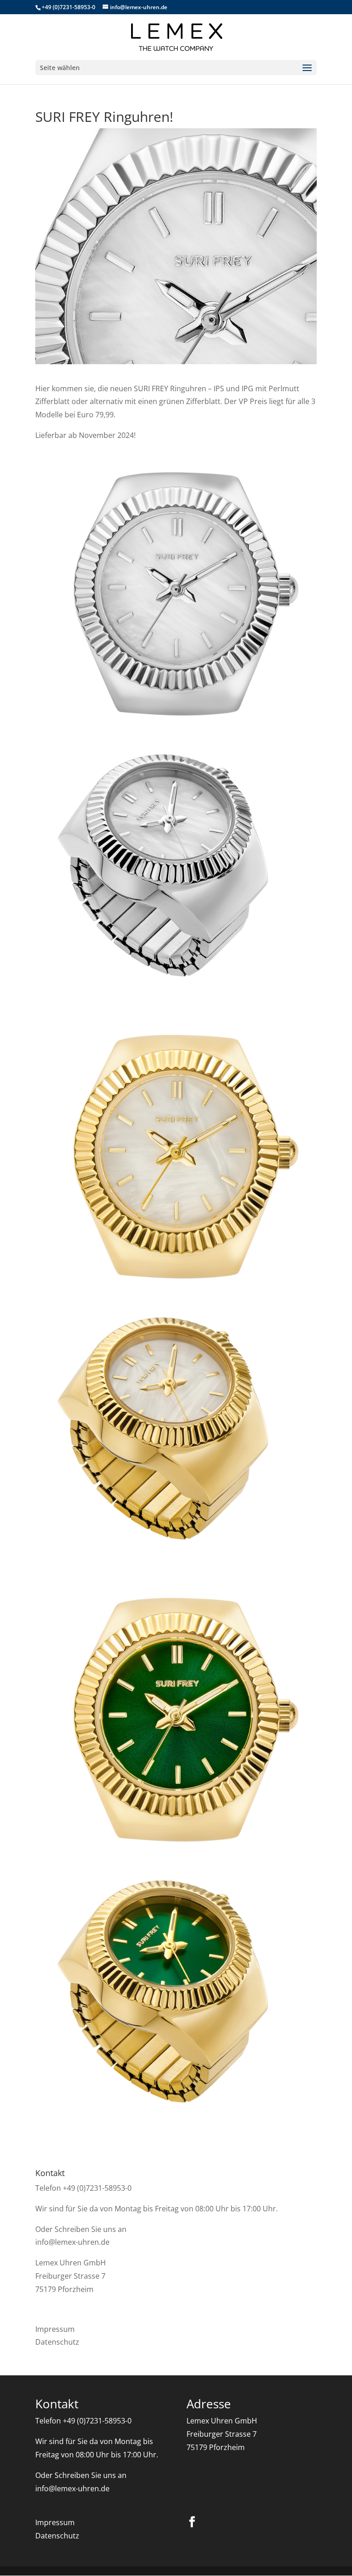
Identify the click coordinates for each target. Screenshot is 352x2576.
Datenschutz (57, 2342)
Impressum (55, 2329)
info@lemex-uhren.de (72, 2242)
